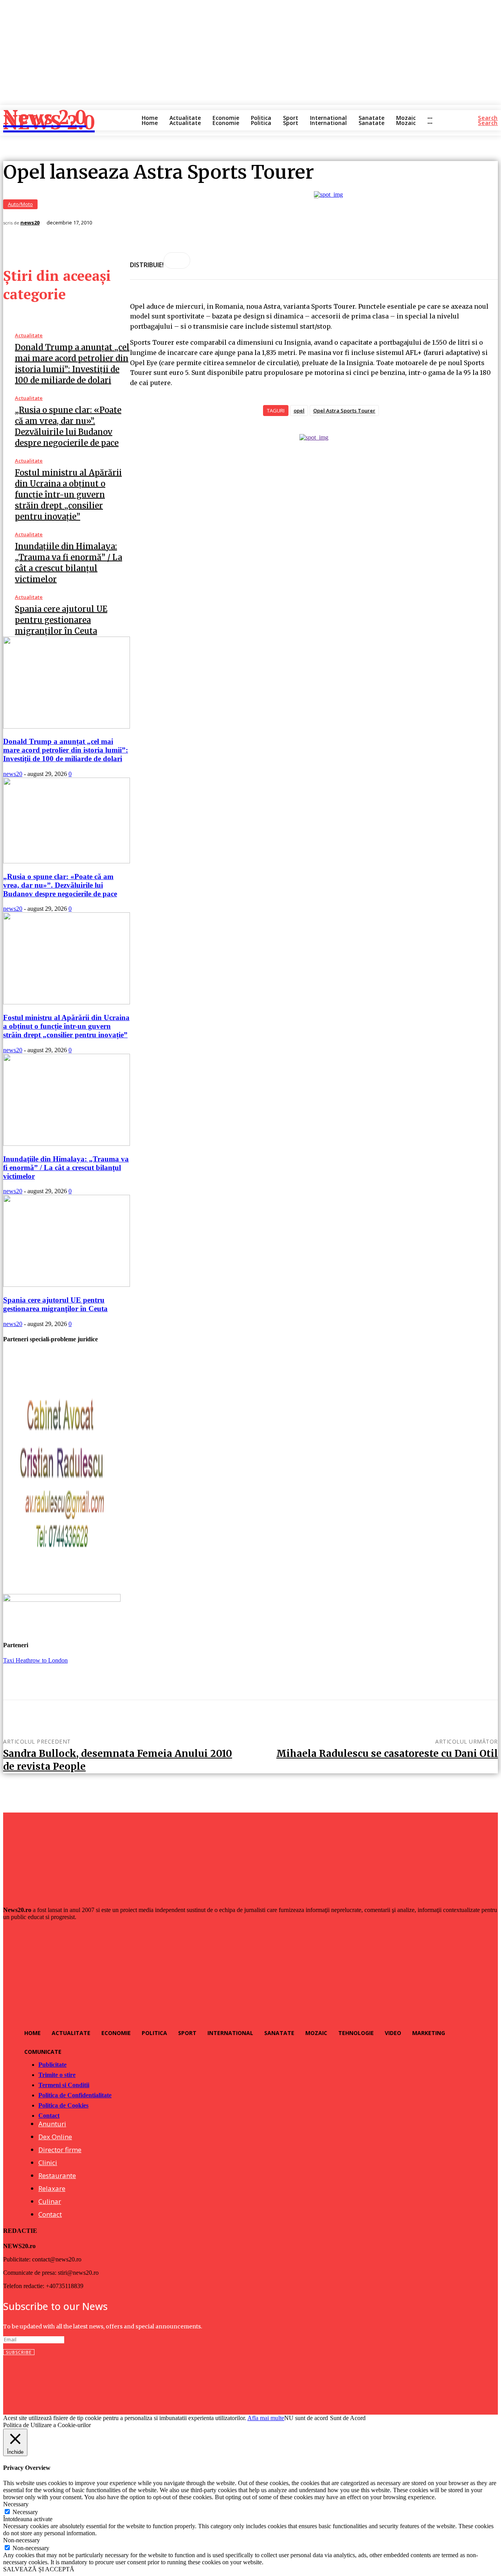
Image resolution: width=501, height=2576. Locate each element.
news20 (30, 223)
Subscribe (19, 2352)
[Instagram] (26, 2381)
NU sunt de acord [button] (306, 2418)
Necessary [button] (16, 2504)
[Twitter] (46, 2381)
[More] (177, 260)
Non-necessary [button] (22, 2540)
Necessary (25, 2512)
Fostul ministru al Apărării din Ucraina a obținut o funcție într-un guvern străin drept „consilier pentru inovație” (68, 495)
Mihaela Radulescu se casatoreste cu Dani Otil (387, 1754)
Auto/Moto (20, 204)
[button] (488, 118)
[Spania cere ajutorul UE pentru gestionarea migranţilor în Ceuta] (67, 1285)
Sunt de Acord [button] (348, 2418)
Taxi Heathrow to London (35, 1660)
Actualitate (29, 336)
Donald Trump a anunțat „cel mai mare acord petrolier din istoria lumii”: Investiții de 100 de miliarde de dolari (66, 750)
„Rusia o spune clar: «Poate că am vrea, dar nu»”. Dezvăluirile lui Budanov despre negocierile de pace (60, 885)
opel (299, 411)
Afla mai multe (266, 2418)
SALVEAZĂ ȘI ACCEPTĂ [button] (39, 2569)
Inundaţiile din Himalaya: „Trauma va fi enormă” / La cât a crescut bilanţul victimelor (66, 1168)
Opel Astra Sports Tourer (344, 411)
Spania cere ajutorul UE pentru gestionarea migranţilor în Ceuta (61, 620)
